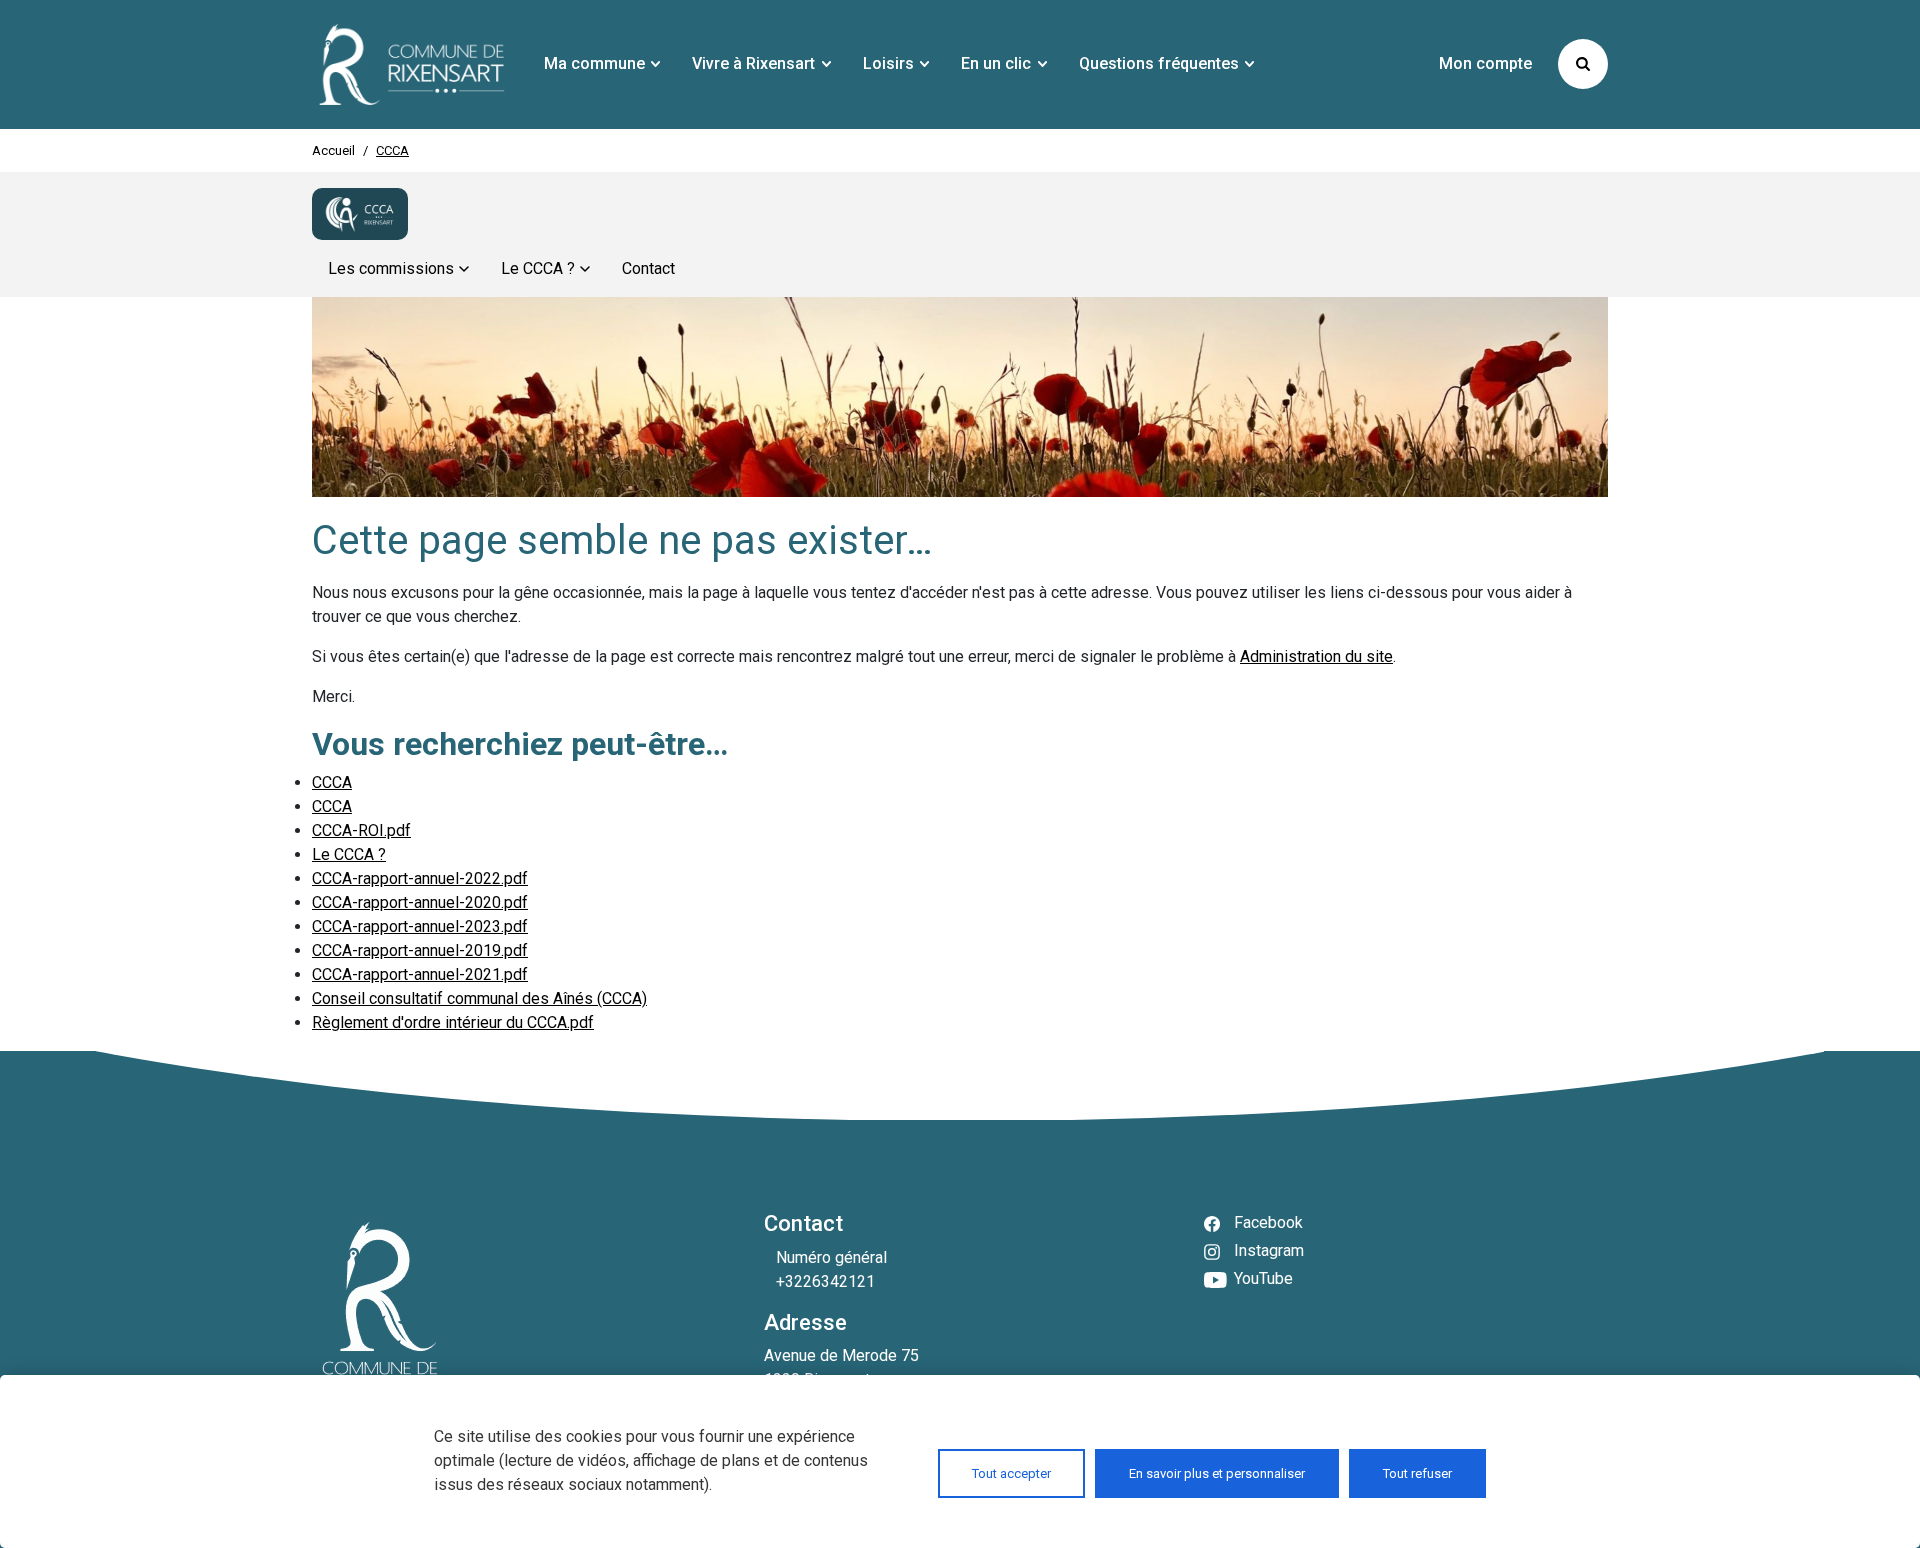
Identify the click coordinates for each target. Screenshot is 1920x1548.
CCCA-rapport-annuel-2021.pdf (420, 974)
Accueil (333, 150)
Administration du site (1316, 656)
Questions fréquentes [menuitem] (1159, 63)
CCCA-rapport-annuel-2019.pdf (420, 950)
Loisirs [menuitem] (888, 63)
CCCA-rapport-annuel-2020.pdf (420, 902)
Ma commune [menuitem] (594, 63)
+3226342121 (825, 1281)
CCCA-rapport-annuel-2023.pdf (420, 926)
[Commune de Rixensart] (412, 64)
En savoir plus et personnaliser (1217, 1473)
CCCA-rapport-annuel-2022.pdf (420, 878)
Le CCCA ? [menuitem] (538, 268)
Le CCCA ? (349, 854)
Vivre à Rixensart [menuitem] (753, 63)
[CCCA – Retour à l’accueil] (360, 214)
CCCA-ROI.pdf (361, 830)
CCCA (332, 782)
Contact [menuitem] (648, 268)
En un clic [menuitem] (996, 63)
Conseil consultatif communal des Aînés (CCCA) (479, 998)
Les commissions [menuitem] (391, 268)
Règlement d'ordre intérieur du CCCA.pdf (453, 1022)
